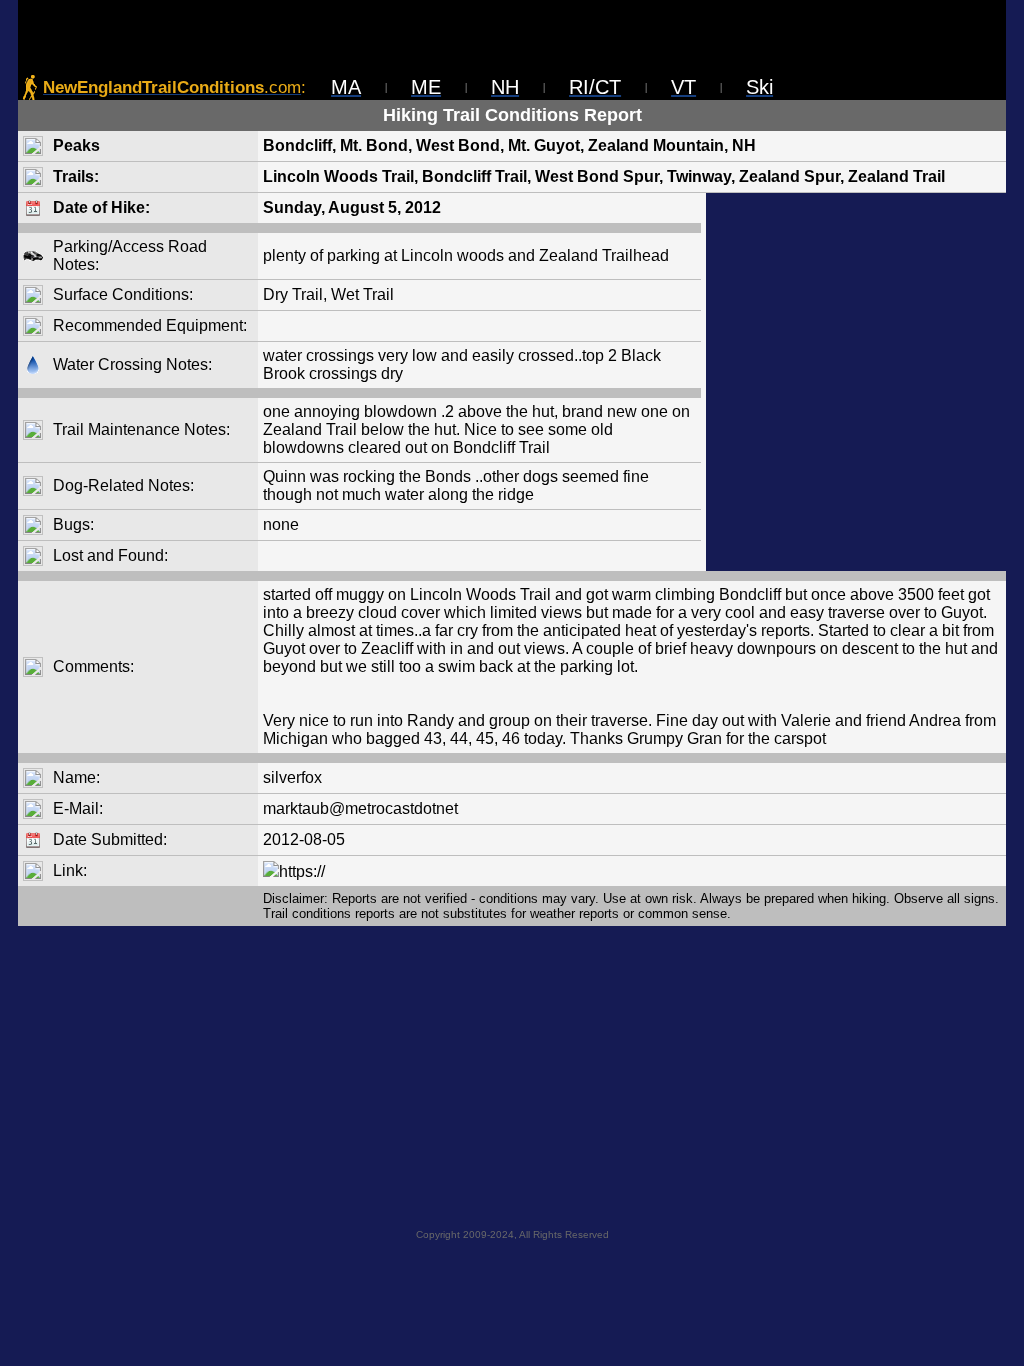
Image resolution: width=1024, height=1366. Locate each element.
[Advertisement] (856, 382)
